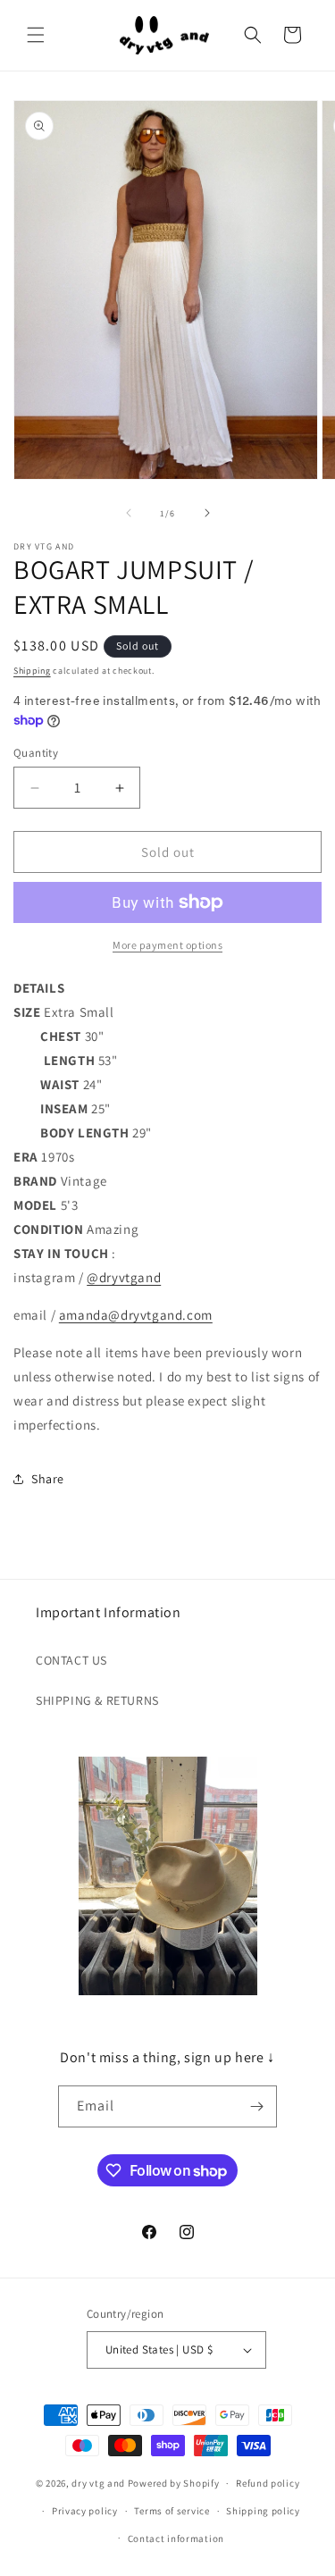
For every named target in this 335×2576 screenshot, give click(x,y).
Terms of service (172, 2511)
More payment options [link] (167, 945)
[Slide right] (207, 513)
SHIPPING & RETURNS (97, 1700)
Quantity (36, 753)
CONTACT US (71, 1660)
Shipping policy (263, 2511)
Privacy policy (85, 2511)
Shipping (32, 671)
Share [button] (48, 1479)
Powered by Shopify (174, 2483)
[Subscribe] (256, 2106)
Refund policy (268, 2483)
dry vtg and (98, 2483)
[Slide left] (129, 513)
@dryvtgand (124, 1277)
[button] (36, 35)
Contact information (176, 2538)
